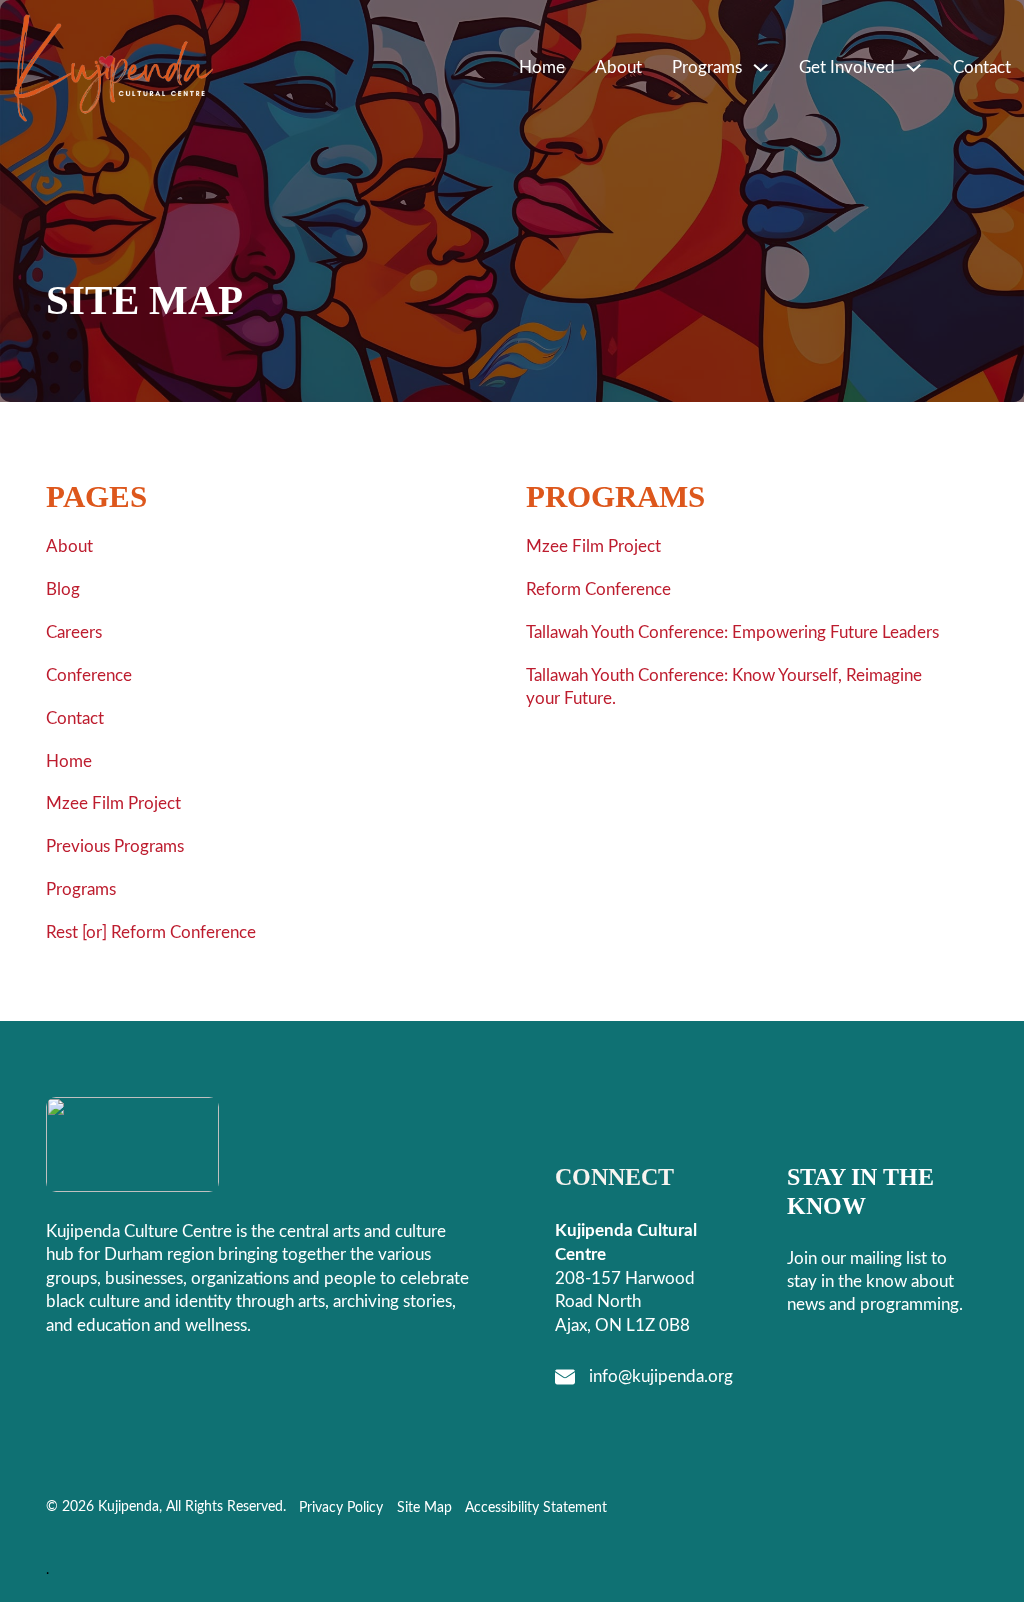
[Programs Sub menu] (760, 67)
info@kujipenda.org (661, 1376)
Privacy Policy (341, 1508)
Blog (63, 589)
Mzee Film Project (113, 803)
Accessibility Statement (536, 1508)
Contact (982, 67)
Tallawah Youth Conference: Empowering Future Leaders (732, 632)
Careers (74, 632)
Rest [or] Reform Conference (151, 932)
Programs (707, 67)
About (618, 67)
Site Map (424, 1508)
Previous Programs (115, 846)
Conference (89, 675)
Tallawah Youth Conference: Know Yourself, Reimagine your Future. (724, 687)
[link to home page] (114, 68)
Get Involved (847, 67)
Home (542, 67)
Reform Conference (598, 589)
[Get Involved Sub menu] (913, 67)
